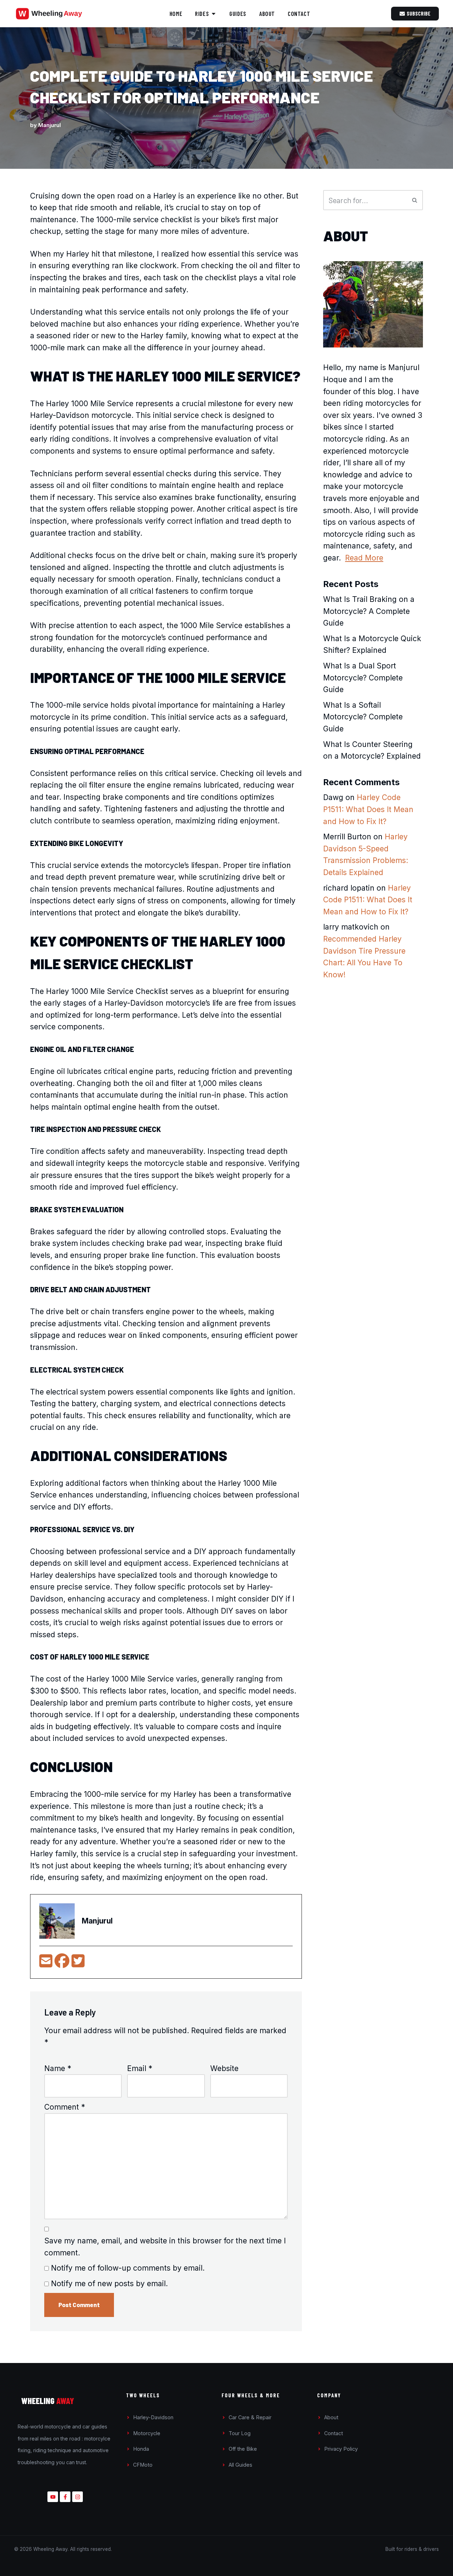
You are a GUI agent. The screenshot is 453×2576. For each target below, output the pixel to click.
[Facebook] (63, 1964)
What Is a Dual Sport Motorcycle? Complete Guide (363, 678)
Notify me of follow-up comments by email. (128, 2268)
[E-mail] (47, 1964)
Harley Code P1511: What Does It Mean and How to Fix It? (368, 809)
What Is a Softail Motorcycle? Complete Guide (363, 717)
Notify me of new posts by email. (109, 2284)
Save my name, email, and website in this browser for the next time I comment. (165, 2247)
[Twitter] (78, 1964)
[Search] (415, 200)
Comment (65, 2107)
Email (140, 2068)
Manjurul (50, 125)
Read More (364, 558)
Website (224, 2068)
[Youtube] (53, 2497)
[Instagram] (78, 2497)
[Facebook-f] (65, 2497)
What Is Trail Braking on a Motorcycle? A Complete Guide (369, 611)
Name (58, 2068)
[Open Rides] (214, 14)
